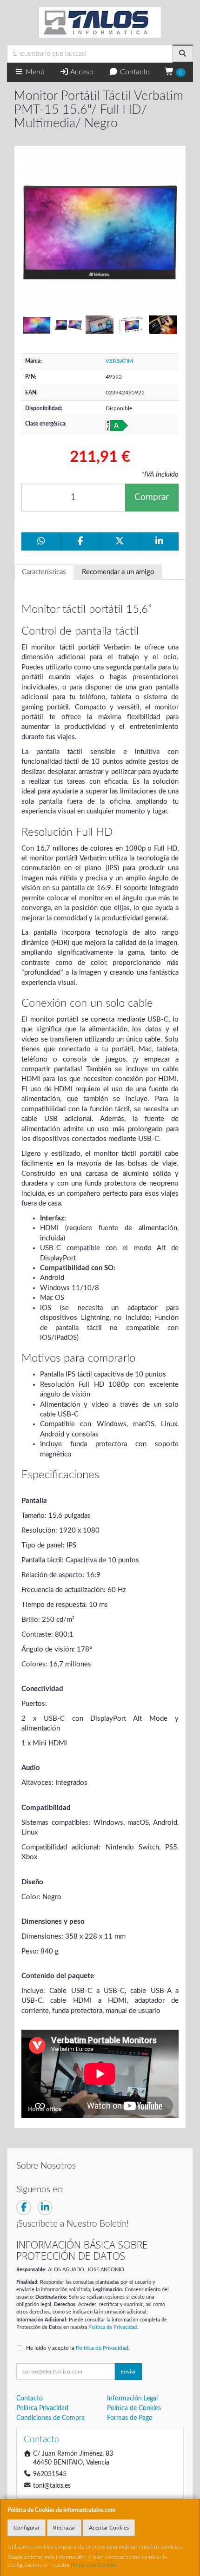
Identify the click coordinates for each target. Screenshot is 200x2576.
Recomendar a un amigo (118, 572)
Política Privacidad (42, 2408)
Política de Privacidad (113, 2327)
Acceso (81, 72)
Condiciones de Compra (50, 2418)
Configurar (27, 2528)
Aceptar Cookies (109, 2528)
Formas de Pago (130, 2418)
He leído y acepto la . (78, 2348)
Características (44, 572)
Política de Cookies (94, 2565)
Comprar (152, 497)
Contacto (134, 72)
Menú (34, 72)
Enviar (128, 2372)
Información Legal (132, 2399)
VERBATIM (119, 361)
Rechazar (64, 2528)
